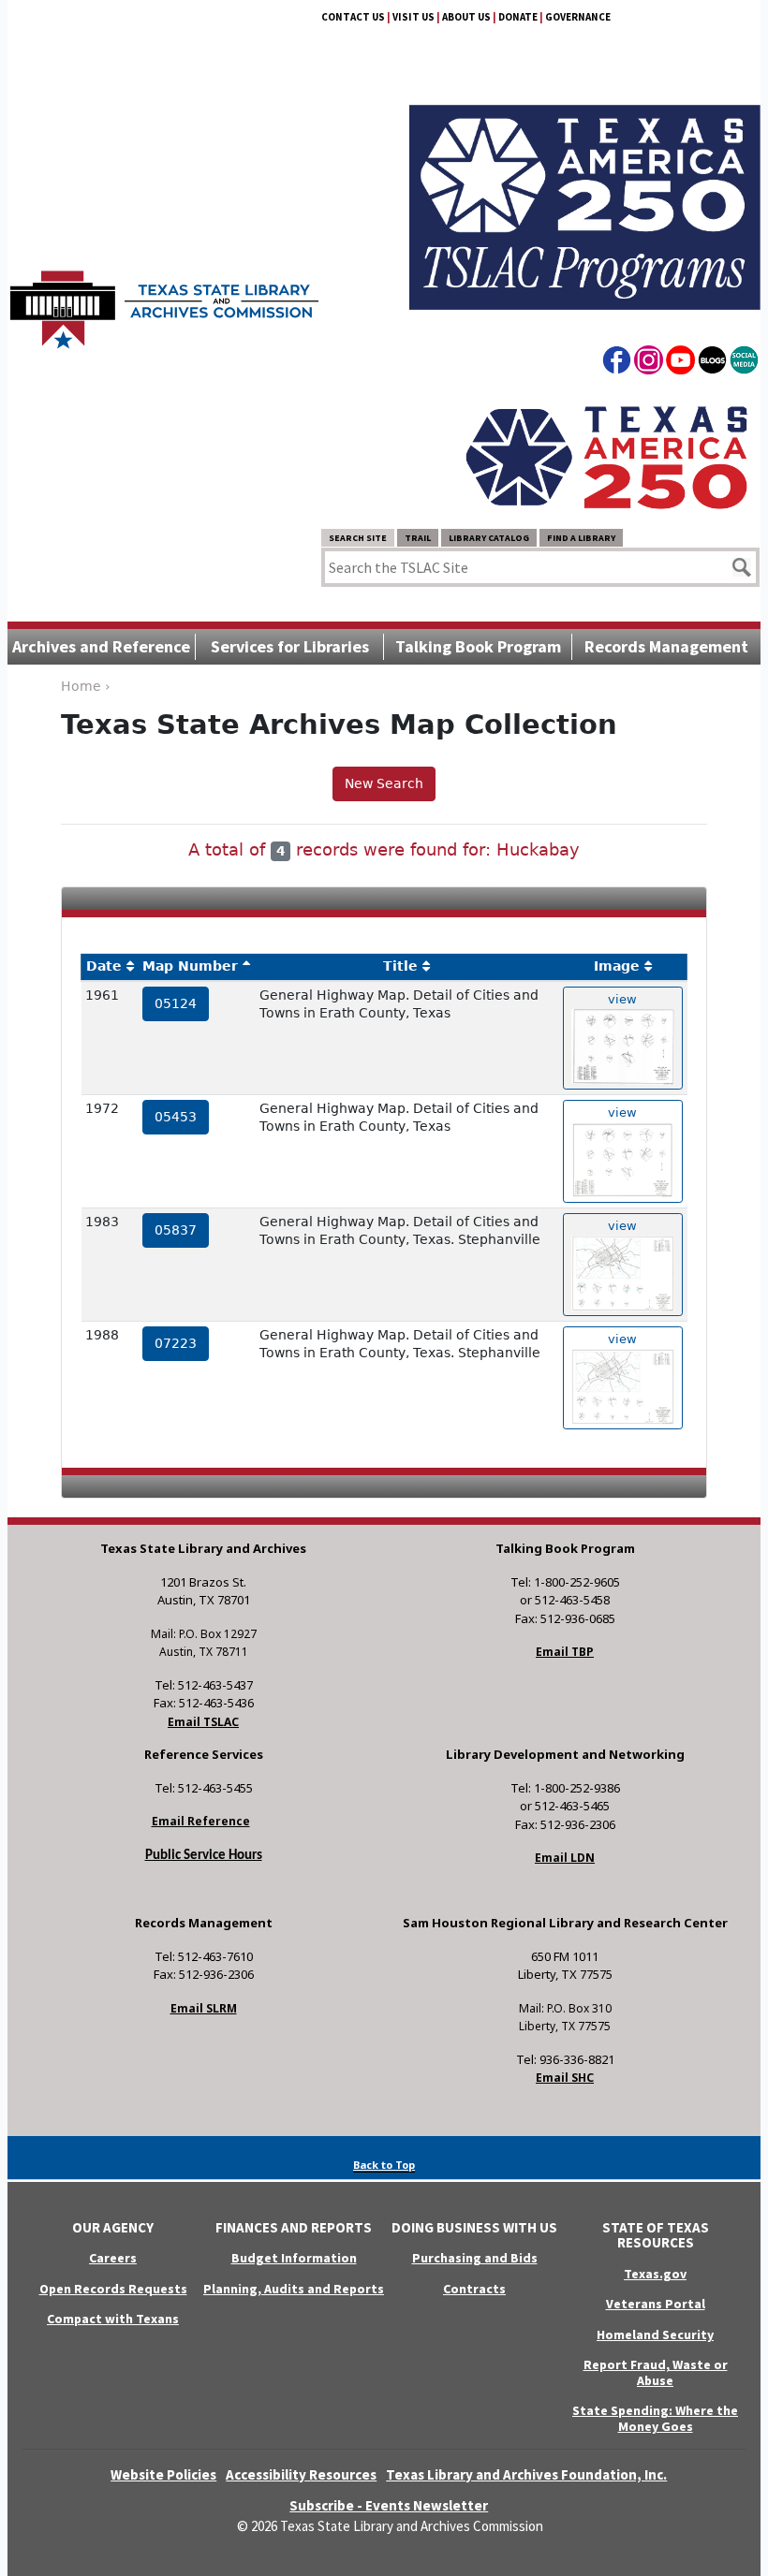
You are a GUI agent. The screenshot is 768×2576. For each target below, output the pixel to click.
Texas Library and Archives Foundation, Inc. (526, 2474)
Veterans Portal (656, 2304)
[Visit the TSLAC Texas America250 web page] (585, 185)
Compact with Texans (113, 2319)
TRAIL (418, 538)
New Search (384, 783)
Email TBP (565, 1652)
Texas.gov (655, 2274)
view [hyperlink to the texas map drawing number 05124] (622, 999)
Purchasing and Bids (475, 2258)
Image (617, 966)
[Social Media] (744, 363)
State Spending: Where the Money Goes (655, 2418)
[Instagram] (649, 363)
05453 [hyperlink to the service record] (176, 1117)
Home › (86, 686)
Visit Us (414, 17)
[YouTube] (680, 363)
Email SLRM (204, 2008)
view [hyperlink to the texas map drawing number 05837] (622, 1226)
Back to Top (384, 2165)
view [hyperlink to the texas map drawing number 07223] (622, 1339)
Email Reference (201, 1821)
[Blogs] (712, 363)
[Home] (164, 300)
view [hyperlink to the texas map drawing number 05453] (622, 1112)
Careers (113, 2258)
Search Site (358, 538)
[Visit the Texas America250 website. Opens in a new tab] (607, 456)
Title (400, 966)
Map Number (190, 966)
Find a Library (581, 538)
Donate (518, 17)
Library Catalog (489, 538)
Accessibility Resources (301, 2474)
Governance (578, 17)
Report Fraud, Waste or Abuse (656, 2372)
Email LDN (565, 1858)
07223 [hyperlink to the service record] (176, 1343)
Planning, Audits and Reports (294, 2289)
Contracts (474, 2289)
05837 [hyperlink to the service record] (176, 1230)
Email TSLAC (203, 1722)
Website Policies (163, 2474)
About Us (466, 17)
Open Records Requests (113, 2289)
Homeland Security (655, 2334)
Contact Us (353, 17)
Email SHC (565, 2078)
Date (104, 966)
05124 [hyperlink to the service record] (176, 1003)
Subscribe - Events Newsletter (389, 2505)
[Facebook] (617, 363)
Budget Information (294, 2258)
